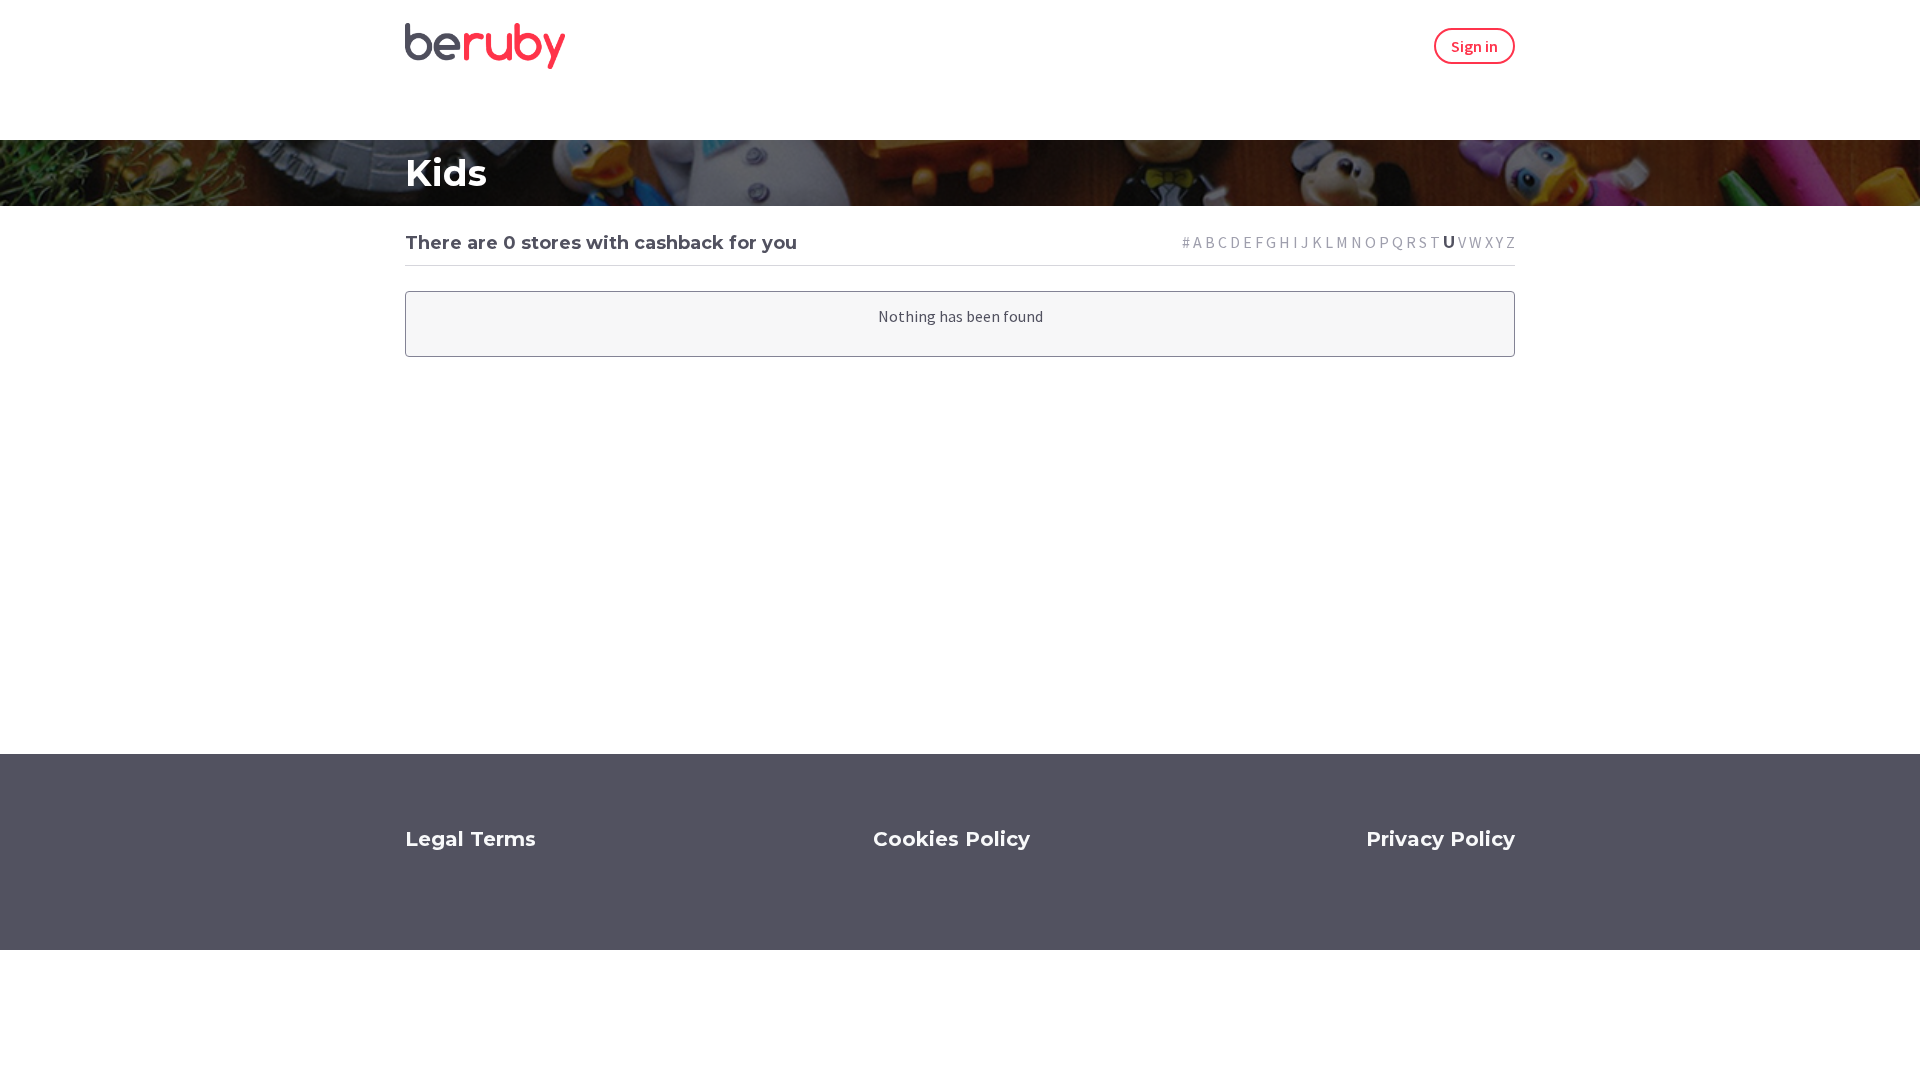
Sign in (1474, 46)
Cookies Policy (951, 839)
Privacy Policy (1440, 839)
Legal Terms (470, 839)
